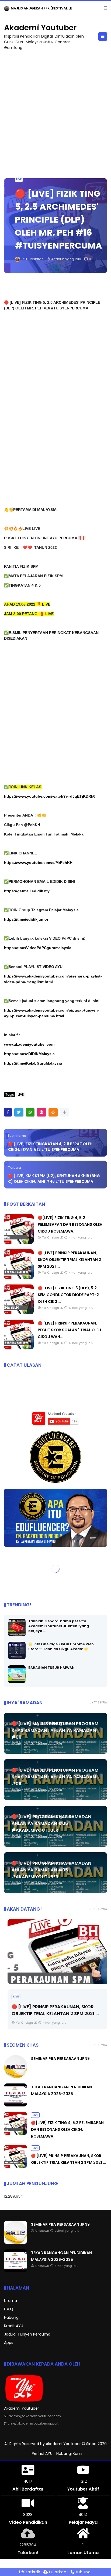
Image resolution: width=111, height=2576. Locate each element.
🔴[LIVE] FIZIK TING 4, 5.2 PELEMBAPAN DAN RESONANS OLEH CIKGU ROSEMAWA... (70, 1224)
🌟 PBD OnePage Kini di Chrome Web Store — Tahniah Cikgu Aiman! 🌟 (61, 1647)
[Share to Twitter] (19, 1112)
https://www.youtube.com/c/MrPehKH (38, 863)
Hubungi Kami (69, 2453)
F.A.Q (9, 2309)
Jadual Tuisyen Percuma (27, 2334)
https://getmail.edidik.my (27, 891)
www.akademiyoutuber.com (29, 1044)
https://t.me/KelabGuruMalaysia (33, 1063)
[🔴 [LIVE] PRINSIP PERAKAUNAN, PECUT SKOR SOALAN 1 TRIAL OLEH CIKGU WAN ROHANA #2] (19, 1348)
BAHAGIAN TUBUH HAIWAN (51, 1668)
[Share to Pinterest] (41, 1112)
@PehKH (32, 825)
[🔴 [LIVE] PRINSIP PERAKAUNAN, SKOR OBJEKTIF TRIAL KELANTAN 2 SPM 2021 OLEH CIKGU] (19, 1278)
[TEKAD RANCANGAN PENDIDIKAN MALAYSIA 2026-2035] (15, 2105)
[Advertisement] (55, 112)
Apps (9, 2343)
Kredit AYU (14, 2326)
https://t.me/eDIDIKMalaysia (29, 1054)
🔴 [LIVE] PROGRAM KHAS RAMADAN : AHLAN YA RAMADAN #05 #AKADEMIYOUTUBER (53, 1823)
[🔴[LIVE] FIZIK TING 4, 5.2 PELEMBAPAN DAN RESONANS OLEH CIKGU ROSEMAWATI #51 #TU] (19, 1243)
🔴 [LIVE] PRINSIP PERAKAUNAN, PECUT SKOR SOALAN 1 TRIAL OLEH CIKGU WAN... (69, 1330)
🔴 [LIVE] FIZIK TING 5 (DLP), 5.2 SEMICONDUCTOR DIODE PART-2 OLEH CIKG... (68, 1295)
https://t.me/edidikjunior (26, 919)
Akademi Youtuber (40, 28)
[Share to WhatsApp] (30, 1112)
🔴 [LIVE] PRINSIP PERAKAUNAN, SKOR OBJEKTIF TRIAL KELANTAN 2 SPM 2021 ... (69, 1260)
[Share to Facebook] (8, 1112)
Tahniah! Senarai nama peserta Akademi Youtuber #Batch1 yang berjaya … (59, 1626)
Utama (11, 2301)
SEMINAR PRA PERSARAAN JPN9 (37, 8)
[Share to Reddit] (53, 1112)
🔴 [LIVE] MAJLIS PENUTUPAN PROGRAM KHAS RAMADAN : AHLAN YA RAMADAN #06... (55, 1730)
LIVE (19, 179)
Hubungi (12, 2317)
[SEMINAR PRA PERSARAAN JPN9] (7, 10)
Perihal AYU (42, 2453)
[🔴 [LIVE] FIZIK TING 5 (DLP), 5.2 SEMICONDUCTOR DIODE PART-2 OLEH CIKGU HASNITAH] (19, 1313)
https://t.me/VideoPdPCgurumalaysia (38, 948)
